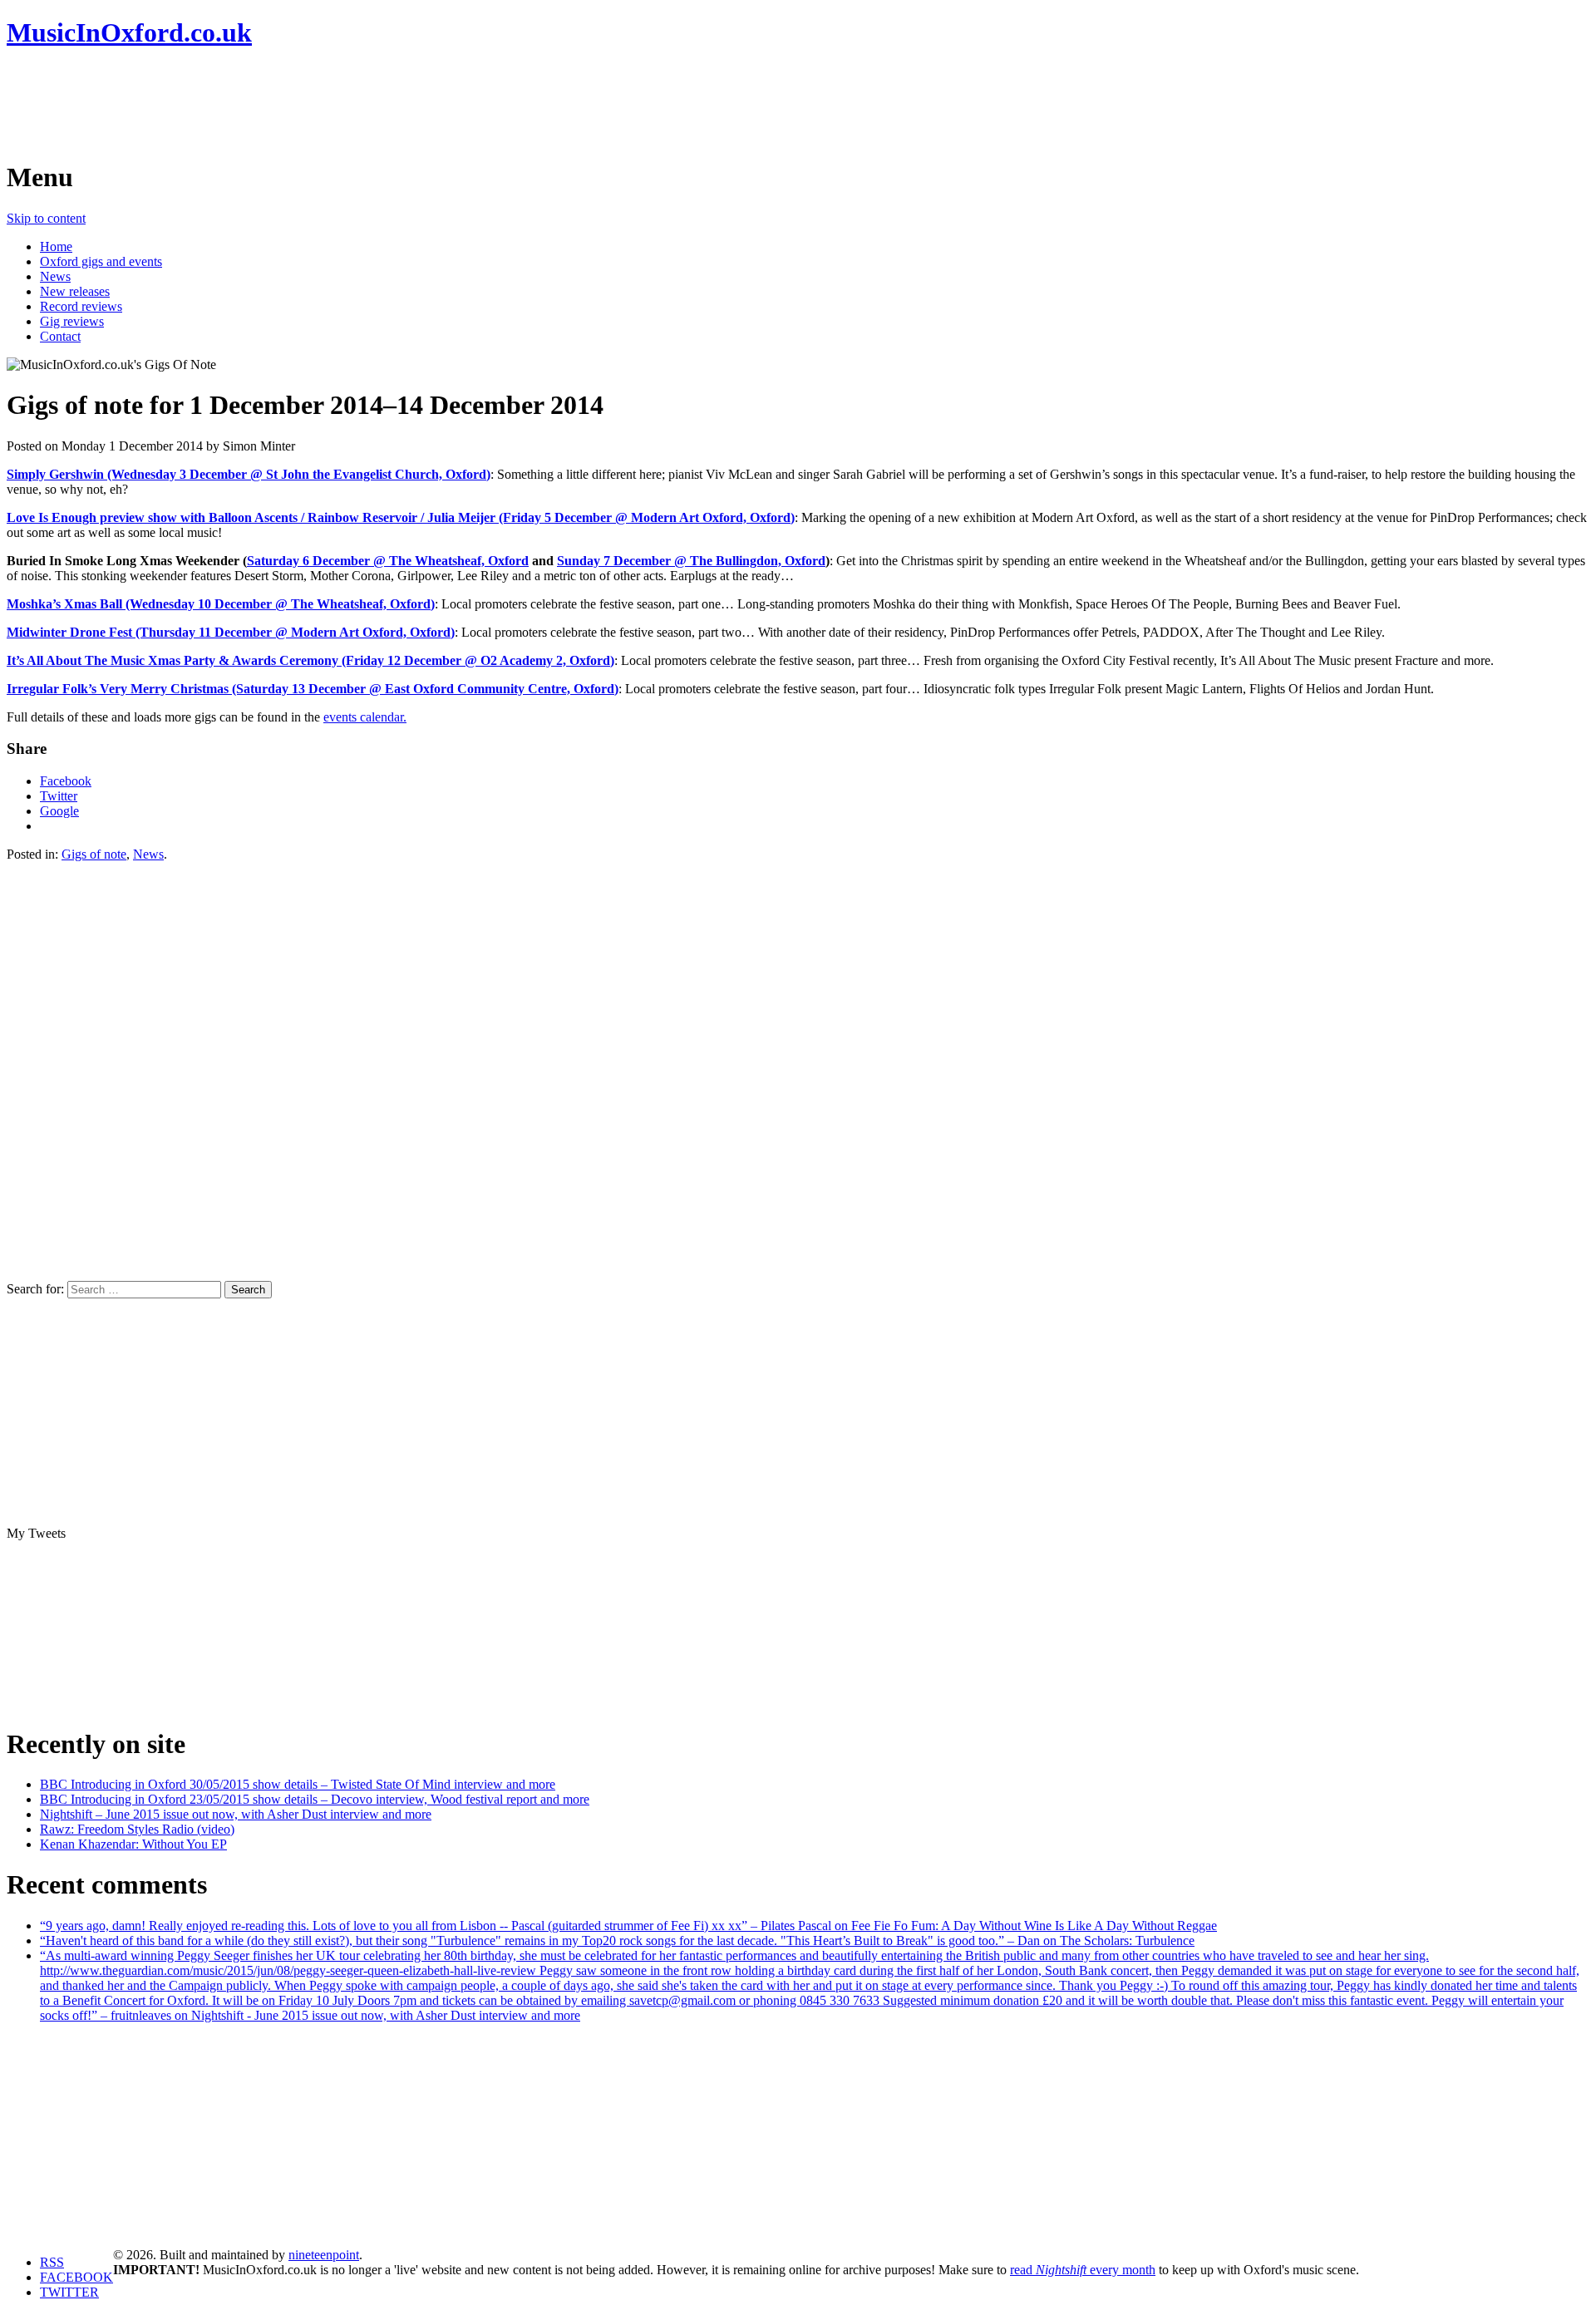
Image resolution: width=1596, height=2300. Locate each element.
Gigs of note (94, 854)
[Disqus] (798, 1070)
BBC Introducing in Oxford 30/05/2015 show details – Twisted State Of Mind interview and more (298, 1784)
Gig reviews (72, 321)
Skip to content (46, 218)
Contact (60, 336)
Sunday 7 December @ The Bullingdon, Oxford (691, 561)
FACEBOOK (76, 2277)
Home (56, 246)
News (55, 276)
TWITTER (69, 2292)
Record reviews (81, 306)
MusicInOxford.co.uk (129, 32)
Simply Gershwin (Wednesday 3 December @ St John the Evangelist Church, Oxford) (249, 474)
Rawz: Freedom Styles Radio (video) (137, 1829)
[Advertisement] (309, 104)
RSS (52, 2262)
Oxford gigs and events (101, 261)
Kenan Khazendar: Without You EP (133, 1844)
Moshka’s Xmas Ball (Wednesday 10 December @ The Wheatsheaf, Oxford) (221, 604)
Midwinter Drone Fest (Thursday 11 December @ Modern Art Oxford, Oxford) (231, 632)
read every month (1083, 2270)
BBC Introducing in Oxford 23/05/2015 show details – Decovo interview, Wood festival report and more (315, 1799)
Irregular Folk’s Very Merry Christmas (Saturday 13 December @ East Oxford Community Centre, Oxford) (313, 689)
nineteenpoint (324, 2255)
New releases (75, 291)
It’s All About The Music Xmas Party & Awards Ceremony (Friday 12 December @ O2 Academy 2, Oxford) (310, 660)
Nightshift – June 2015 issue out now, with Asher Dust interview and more (236, 1814)
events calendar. (365, 717)
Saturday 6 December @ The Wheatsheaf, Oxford (388, 561)
